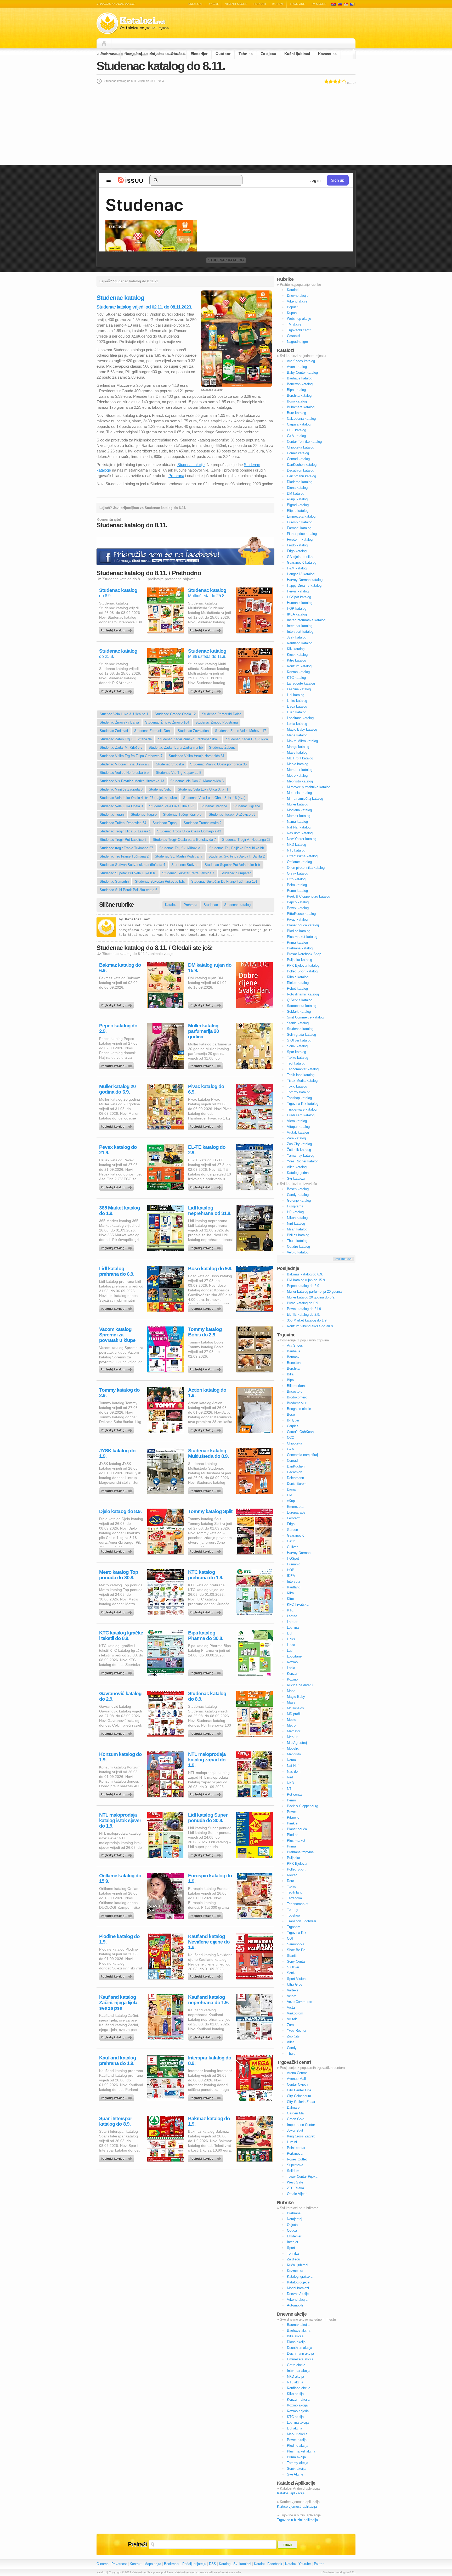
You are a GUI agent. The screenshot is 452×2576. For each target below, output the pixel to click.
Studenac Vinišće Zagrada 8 (121, 789)
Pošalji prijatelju (194, 2564)
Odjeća (156, 54)
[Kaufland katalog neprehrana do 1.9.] (206, 2036)
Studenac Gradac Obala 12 (175, 714)
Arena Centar (297, 2073)
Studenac (211, 905)
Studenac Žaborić (222, 747)
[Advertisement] (226, 124)
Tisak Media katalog (302, 1081)
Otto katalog (296, 879)
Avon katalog (297, 367)
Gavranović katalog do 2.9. (120, 1696)
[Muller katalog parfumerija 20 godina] (206, 1065)
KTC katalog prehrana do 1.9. (206, 1575)
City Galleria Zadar (301, 2102)
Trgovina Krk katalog (303, 1104)
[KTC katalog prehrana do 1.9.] (206, 1611)
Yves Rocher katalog (303, 1161)
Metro (291, 1725)
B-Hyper (293, 1420)
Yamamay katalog (301, 1155)
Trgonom (294, 1927)
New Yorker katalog (302, 839)
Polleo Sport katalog (302, 971)
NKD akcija (295, 2376)
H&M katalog (297, 568)
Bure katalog (296, 413)
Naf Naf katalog (299, 827)
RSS (213, 2564)
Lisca (291, 1645)
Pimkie (292, 1823)
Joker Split (295, 2130)
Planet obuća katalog (303, 925)
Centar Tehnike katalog (304, 442)
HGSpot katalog (299, 597)
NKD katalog (296, 845)
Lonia (291, 1668)
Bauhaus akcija (299, 2330)
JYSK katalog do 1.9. (117, 1453)
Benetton (294, 1363)
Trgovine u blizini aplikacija (297, 2520)
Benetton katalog (300, 384)
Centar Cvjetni (298, 2084)
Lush (291, 1651)
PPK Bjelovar (297, 1864)
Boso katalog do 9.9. (210, 1269)
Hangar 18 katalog (301, 574)
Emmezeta (295, 1507)
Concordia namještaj (302, 1455)
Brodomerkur (297, 1403)
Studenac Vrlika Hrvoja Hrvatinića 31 (197, 756)
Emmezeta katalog (301, 516)
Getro (291, 1541)
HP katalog (295, 1212)
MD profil (294, 1714)
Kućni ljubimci (297, 54)
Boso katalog (297, 401)
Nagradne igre (297, 342)
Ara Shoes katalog (301, 361)
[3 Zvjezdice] (335, 81)
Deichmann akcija (300, 2353)
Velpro (292, 1996)
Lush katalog (297, 712)
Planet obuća (297, 1829)
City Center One (299, 2090)
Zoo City (293, 2036)
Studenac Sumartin (114, 881)
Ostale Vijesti (297, 2194)
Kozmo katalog (298, 672)
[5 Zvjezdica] (344, 81)
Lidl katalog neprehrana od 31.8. (210, 1211)
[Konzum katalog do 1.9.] (117, 1793)
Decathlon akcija (300, 2348)
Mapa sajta (153, 2564)
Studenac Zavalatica (193, 731)
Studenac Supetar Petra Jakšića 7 (188, 873)
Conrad (292, 1461)
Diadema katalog (300, 482)
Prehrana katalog (300, 948)
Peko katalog (297, 885)
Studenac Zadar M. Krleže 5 (121, 747)
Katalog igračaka (300, 2277)
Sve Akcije (295, 2474)
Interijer (293, 2242)
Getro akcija (296, 2365)
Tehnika (246, 54)
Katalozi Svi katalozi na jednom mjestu (133, 23)
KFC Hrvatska (298, 1605)
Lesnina (293, 1628)
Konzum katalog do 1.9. (120, 1757)
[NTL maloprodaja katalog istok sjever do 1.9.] (117, 1854)
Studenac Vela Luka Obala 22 (172, 806)
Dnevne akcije (298, 296)
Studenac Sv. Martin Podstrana (179, 856)
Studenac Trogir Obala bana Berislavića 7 (184, 840)
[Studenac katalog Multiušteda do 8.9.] (206, 1489)
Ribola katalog (298, 977)
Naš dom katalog (300, 833)
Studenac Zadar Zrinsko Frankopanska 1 (189, 739)
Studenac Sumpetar (236, 873)
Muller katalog (298, 804)
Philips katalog (298, 1235)
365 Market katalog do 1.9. (120, 1211)
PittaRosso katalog (301, 914)
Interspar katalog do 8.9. (210, 2060)
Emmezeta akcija (300, 2359)
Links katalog (297, 701)
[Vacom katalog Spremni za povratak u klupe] (117, 1368)
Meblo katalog (298, 764)
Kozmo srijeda (298, 2411)
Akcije (214, 4)
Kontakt (136, 2564)
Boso (291, 1415)
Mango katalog (298, 747)
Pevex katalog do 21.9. (118, 1150)
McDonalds (295, 1708)
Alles (291, 2042)
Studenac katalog (226, 260)
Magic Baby (296, 1697)
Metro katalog (297, 775)
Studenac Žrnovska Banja (119, 722)
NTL (290, 1789)
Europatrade (296, 1512)
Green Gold (296, 2119)
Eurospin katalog (300, 522)
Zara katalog (296, 1138)
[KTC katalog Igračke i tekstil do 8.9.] (117, 1672)
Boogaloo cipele (299, 1409)
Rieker (292, 1875)
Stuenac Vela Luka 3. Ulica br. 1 (124, 714)
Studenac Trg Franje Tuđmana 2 (124, 856)
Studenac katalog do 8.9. (207, 1696)
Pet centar (295, 1794)
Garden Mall (296, 2113)
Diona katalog (297, 488)
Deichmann (295, 1478)
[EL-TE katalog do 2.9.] (206, 1186)
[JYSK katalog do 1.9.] (117, 1489)
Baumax (293, 1357)
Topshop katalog (299, 1098)
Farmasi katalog (299, 528)
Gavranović (296, 1535)
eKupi (291, 1501)
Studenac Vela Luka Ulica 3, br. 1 (203, 789)
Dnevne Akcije (298, 2294)
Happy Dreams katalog (304, 586)
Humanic (294, 1564)
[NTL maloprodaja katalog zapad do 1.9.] (206, 1793)
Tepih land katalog (301, 1075)
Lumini (292, 2142)
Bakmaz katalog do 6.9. (120, 968)
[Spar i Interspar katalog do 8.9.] (117, 2157)
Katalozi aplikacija (291, 2493)
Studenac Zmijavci (114, 731)
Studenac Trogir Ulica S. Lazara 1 (125, 831)
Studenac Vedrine (214, 806)
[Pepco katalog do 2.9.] (117, 1065)
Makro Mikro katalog (302, 741)
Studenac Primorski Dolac (222, 714)
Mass (291, 1702)
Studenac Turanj (112, 814)
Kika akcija (295, 2394)
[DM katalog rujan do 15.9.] (206, 1004)
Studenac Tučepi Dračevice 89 (232, 814)
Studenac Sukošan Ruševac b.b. (160, 881)
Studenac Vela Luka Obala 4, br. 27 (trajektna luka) (138, 798)
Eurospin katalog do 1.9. (210, 1878)
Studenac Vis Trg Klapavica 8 (179, 773)
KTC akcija (295, 2417)
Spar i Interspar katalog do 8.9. (115, 2121)
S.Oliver (293, 1967)
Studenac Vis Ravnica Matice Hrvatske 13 (132, 781)
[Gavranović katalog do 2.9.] (117, 1732)
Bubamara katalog (301, 407)
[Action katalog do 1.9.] (206, 1429)
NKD (290, 1783)
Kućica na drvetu (300, 1685)
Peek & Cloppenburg (303, 1806)
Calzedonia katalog (301, 419)
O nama (103, 2564)
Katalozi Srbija (346, 4)
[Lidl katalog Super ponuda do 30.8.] (206, 1854)
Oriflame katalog (299, 862)
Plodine (293, 1835)
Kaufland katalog (300, 643)
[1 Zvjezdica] (326, 81)
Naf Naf (293, 1766)
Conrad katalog (298, 459)
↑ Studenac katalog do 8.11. (338, 2572)
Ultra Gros (295, 1984)
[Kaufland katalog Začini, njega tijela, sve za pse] (117, 2036)
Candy (292, 2048)
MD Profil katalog (300, 758)
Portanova (295, 2154)
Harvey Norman (299, 1553)
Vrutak (292, 2019)
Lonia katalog (297, 724)
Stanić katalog (298, 1023)
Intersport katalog (300, 632)
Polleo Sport (296, 1869)
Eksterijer (199, 54)
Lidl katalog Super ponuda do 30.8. (208, 1818)
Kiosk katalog (297, 655)
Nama (291, 1760)
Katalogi (340, 4)
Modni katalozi (298, 2288)
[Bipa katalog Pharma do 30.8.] (206, 1672)
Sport (291, 2248)
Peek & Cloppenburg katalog (309, 896)
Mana (291, 1691)
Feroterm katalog (300, 539)
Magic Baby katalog (302, 729)
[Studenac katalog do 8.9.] (117, 629)
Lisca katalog (297, 706)
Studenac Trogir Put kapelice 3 (123, 840)
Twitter (319, 2564)
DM (290, 1495)
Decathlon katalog (301, 470)
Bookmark (172, 2564)
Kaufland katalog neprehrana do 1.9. (208, 2000)
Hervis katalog (298, 591)
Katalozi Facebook (268, 2564)
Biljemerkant (296, 1386)
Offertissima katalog (302, 856)
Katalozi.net (138, 919)
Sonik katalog (297, 1046)
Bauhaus (294, 1351)
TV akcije (319, 4)
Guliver (292, 1547)
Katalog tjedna (298, 1173)
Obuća (177, 54)
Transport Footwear (302, 1921)
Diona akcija (296, 2342)
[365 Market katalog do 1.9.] (117, 1247)
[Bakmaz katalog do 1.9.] (206, 2157)
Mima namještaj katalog (305, 799)
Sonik (291, 1973)
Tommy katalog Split (210, 1511)
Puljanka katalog (300, 960)
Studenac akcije (191, 465)
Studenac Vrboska (170, 764)
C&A (290, 1449)
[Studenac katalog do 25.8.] (117, 690)
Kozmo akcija (297, 2405)
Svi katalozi (296, 1178)
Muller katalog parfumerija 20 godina (204, 1031)
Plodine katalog (299, 931)
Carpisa (293, 1426)
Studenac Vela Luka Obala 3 (121, 806)
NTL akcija (295, 2382)
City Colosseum (299, 2096)
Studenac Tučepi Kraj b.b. (183, 814)
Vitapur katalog (298, 1127)
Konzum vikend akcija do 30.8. (310, 1326)
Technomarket (298, 1904)
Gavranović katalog (302, 562)
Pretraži (137, 2544)
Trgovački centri (299, 330)
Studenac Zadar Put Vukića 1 (248, 739)
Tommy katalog (299, 1092)
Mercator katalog (300, 770)
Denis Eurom (297, 1484)
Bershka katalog (299, 396)
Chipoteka (295, 1443)
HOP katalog (297, 609)
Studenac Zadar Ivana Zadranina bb (176, 747)
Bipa (290, 1380)
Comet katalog (298, 453)
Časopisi (293, 336)
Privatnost (119, 2564)
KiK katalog (296, 649)
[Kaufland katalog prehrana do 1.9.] (117, 2097)
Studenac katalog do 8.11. (161, 66)
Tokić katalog (297, 1086)
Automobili (295, 2305)
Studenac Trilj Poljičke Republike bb (237, 848)
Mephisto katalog (300, 781)
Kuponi (278, 4)
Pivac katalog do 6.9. (206, 1089)
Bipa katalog (296, 390)
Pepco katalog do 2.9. (118, 1028)
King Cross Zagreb (301, 2136)
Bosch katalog (298, 1189)
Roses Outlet (297, 2159)
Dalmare (293, 2107)
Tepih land (295, 1892)
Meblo (292, 1720)
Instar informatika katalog (306, 620)
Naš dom (294, 1771)
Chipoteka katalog (301, 447)
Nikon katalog (297, 1218)
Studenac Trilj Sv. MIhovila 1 (181, 848)
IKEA (291, 1576)
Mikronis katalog (299, 793)
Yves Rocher (297, 2031)
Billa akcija (295, 2336)
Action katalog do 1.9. (207, 1393)
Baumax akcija (298, 2325)
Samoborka (296, 1944)
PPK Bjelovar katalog (303, 965)
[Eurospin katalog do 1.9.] (206, 1914)
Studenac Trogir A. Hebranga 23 (246, 840)
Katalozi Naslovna (105, 43)
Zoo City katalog (299, 1144)
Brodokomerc (297, 1397)
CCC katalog (296, 430)
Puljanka (293, 1858)
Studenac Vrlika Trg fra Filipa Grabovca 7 (131, 756)
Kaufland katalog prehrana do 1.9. (118, 2060)
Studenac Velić (160, 789)
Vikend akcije (236, 4)
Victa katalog (297, 1121)
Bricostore (295, 1391)
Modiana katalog (299, 810)
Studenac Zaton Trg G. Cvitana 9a (126, 739)
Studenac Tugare (144, 814)
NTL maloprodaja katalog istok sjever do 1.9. (120, 1820)
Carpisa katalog (299, 424)
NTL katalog (296, 850)
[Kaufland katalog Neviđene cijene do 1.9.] (206, 1975)
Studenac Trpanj (165, 823)
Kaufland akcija (299, 2388)
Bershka (293, 1368)
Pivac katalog (297, 919)
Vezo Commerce (300, 2002)
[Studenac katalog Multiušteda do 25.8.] (206, 629)
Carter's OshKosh (300, 1432)
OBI (290, 1938)
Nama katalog (297, 822)
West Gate (295, 2182)
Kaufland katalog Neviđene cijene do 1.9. (209, 1942)
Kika (290, 1593)
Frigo (291, 1524)
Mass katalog (297, 752)
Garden (292, 1530)
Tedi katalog (296, 1063)
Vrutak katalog (298, 1132)
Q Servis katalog (300, 1000)
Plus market (296, 1841)
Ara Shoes (295, 1345)
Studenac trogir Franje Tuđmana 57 (126, 848)
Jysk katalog (297, 637)
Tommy (293, 1910)
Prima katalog (297, 942)
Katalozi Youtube (298, 2564)
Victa (291, 2007)
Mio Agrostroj (297, 1743)
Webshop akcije (299, 319)
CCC (290, 1438)
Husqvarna (295, 1206)
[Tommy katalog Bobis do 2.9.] (206, 1368)
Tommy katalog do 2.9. (119, 1393)
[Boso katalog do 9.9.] (206, 1307)
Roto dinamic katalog (303, 994)
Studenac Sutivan (185, 865)
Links (291, 1639)
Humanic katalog (300, 603)
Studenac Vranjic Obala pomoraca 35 (218, 764)
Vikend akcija (297, 2300)
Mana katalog (297, 735)
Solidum (293, 2171)
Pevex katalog (298, 908)
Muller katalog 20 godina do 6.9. (117, 1089)
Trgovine (297, 4)
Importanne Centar (301, 2125)
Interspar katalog (300, 626)
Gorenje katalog (299, 1200)
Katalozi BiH (352, 4)
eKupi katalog (297, 499)
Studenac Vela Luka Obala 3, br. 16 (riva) (214, 798)
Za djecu (269, 54)
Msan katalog (297, 1229)
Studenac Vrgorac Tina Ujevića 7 (125, 764)
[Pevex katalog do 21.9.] (117, 1186)
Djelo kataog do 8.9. (120, 1511)
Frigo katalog (297, 551)
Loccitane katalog (300, 718)
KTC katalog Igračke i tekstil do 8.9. (121, 1636)
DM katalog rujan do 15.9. (210, 968)
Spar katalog (296, 1052)
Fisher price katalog (302, 534)
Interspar (294, 1581)
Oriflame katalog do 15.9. (120, 1878)
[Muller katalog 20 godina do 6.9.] (117, 1125)
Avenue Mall (296, 2079)
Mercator (294, 1731)
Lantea (292, 1616)
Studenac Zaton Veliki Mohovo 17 (241, 731)
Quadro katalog (298, 1247)
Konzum (293, 1674)
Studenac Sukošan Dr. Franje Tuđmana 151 (224, 881)
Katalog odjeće (298, 2282)
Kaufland (294, 1587)
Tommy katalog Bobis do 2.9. (205, 1332)
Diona (291, 1489)
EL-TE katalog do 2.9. (207, 1150)
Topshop (293, 1915)
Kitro (290, 1599)
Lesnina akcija (298, 2423)
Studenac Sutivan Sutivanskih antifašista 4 (132, 865)
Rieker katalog (298, 983)
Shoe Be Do (296, 1950)
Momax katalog (299, 816)
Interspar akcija (299, 2371)
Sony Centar (296, 1961)
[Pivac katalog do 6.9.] (206, 1125)
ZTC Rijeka (295, 2188)
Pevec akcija (297, 2440)
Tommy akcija (298, 2463)
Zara (290, 2025)
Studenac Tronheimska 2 (203, 823)
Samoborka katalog (302, 1006)
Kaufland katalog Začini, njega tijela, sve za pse (119, 2003)
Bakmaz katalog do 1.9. (209, 2121)
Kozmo (292, 1662)
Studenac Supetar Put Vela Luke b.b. (233, 865)
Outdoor (223, 54)
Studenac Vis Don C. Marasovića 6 (197, 781)
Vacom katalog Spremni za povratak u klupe (117, 1335)
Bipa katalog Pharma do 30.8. (206, 1636)
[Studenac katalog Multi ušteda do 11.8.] (206, 690)
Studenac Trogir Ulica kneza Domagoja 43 (189, 831)
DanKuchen (296, 1466)
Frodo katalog (297, 545)
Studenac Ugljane (247, 806)
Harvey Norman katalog (305, 580)
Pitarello (293, 1818)
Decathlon (295, 1472)
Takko (292, 1887)
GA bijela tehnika (300, 557)
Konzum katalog (299, 666)
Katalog (225, 2564)
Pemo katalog (297, 891)
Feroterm (294, 1518)
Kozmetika (327, 54)
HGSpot (293, 1558)
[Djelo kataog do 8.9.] (117, 1550)
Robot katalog (297, 989)
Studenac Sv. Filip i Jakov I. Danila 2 (237, 856)
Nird (290, 1777)
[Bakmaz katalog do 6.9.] (117, 1004)
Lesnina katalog (299, 689)
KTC (290, 1610)
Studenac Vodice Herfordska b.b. (125, 773)
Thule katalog (297, 1241)
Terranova (294, 1898)
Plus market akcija (301, 2451)
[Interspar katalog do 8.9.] (206, 2097)
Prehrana (108, 54)
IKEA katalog (297, 614)
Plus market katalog (302, 937)
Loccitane (294, 1656)
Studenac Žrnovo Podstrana (217, 722)
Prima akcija (296, 2457)
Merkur (292, 1737)
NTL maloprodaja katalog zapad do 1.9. (207, 1760)
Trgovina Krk (297, 1933)
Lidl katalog (296, 695)
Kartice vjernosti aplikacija (297, 2507)
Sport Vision (296, 1979)
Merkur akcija (297, 2434)
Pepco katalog (298, 902)
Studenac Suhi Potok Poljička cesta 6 (128, 890)
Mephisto (294, 1754)
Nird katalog (296, 1223)
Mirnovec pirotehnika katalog (309, 787)
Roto (290, 1881)
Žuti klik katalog (299, 1150)
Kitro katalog (296, 660)
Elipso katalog (298, 511)
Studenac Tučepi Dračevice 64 (123, 823)
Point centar (296, 2148)
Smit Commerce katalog (305, 1017)
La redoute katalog (301, 683)
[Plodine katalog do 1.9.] (117, 1975)
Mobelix (293, 1748)
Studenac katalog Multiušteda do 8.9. (208, 1453)
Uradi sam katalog (301, 1115)
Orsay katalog (298, 873)
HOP (291, 1570)
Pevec (292, 1812)
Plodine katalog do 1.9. (119, 1939)
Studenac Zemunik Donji (153, 731)
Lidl (290, 1633)
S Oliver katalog (299, 1040)
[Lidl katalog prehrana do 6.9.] (117, 1307)
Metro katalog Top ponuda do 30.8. (119, 1575)
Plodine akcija (298, 2446)
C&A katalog (296, 436)
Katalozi (195, 4)
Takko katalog (298, 1058)
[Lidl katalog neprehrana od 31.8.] (206, 1247)
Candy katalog (298, 1195)
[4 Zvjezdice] (340, 81)
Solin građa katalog (301, 1035)
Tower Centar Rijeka (302, 2177)
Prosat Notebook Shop (304, 954)
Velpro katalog (298, 1252)
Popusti (260, 4)
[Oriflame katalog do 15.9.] (117, 1914)
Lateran (293, 1622)
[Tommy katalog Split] (206, 1550)
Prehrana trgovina (300, 1852)
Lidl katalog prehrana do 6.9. (117, 1271)
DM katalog (296, 493)
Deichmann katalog (301, 476)
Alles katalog (297, 1167)
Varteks (293, 1990)
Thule (291, 2054)
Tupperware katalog (302, 1109)
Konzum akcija (298, 2399)
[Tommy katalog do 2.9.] (117, 1429)
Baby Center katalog (302, 373)
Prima (291, 1846)
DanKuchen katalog (302, 465)
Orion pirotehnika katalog (306, 868)
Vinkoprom (295, 2013)
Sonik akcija (296, 2469)
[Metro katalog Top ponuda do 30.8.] (117, 1611)
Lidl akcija (295, 2428)
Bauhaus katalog (300, 378)
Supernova (295, 2165)
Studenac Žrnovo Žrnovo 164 (167, 722)
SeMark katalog (299, 1012)
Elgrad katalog (298, 505)
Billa (290, 1374)
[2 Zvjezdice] (331, 81)
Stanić (292, 1956)
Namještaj (133, 54)
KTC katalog (296, 678)
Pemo (291, 1800)
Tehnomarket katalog (303, 1069)
